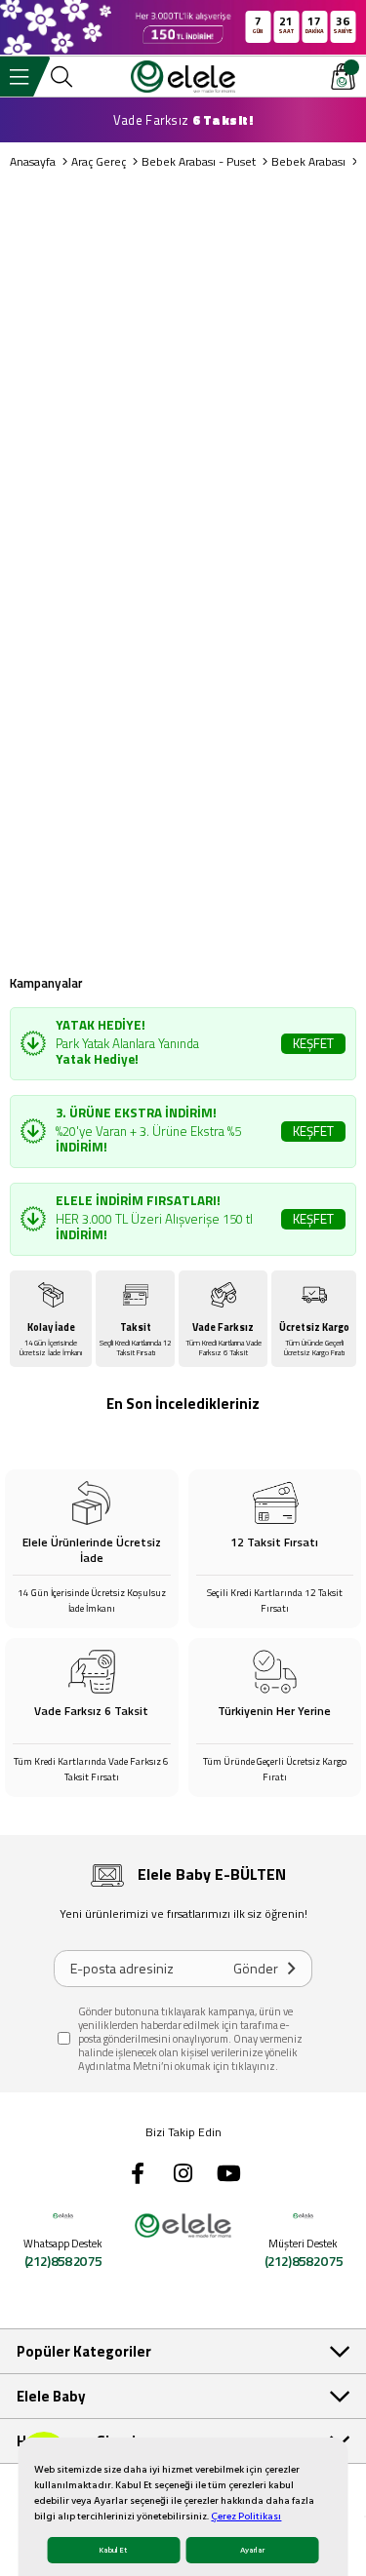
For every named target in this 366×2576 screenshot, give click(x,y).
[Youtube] (229, 2173)
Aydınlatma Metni (120, 2066)
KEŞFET (313, 1043)
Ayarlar (252, 2550)
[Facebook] (138, 2173)
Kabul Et (113, 2550)
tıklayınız (253, 2066)
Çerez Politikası (246, 2517)
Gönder (256, 1968)
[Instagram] (183, 2173)
